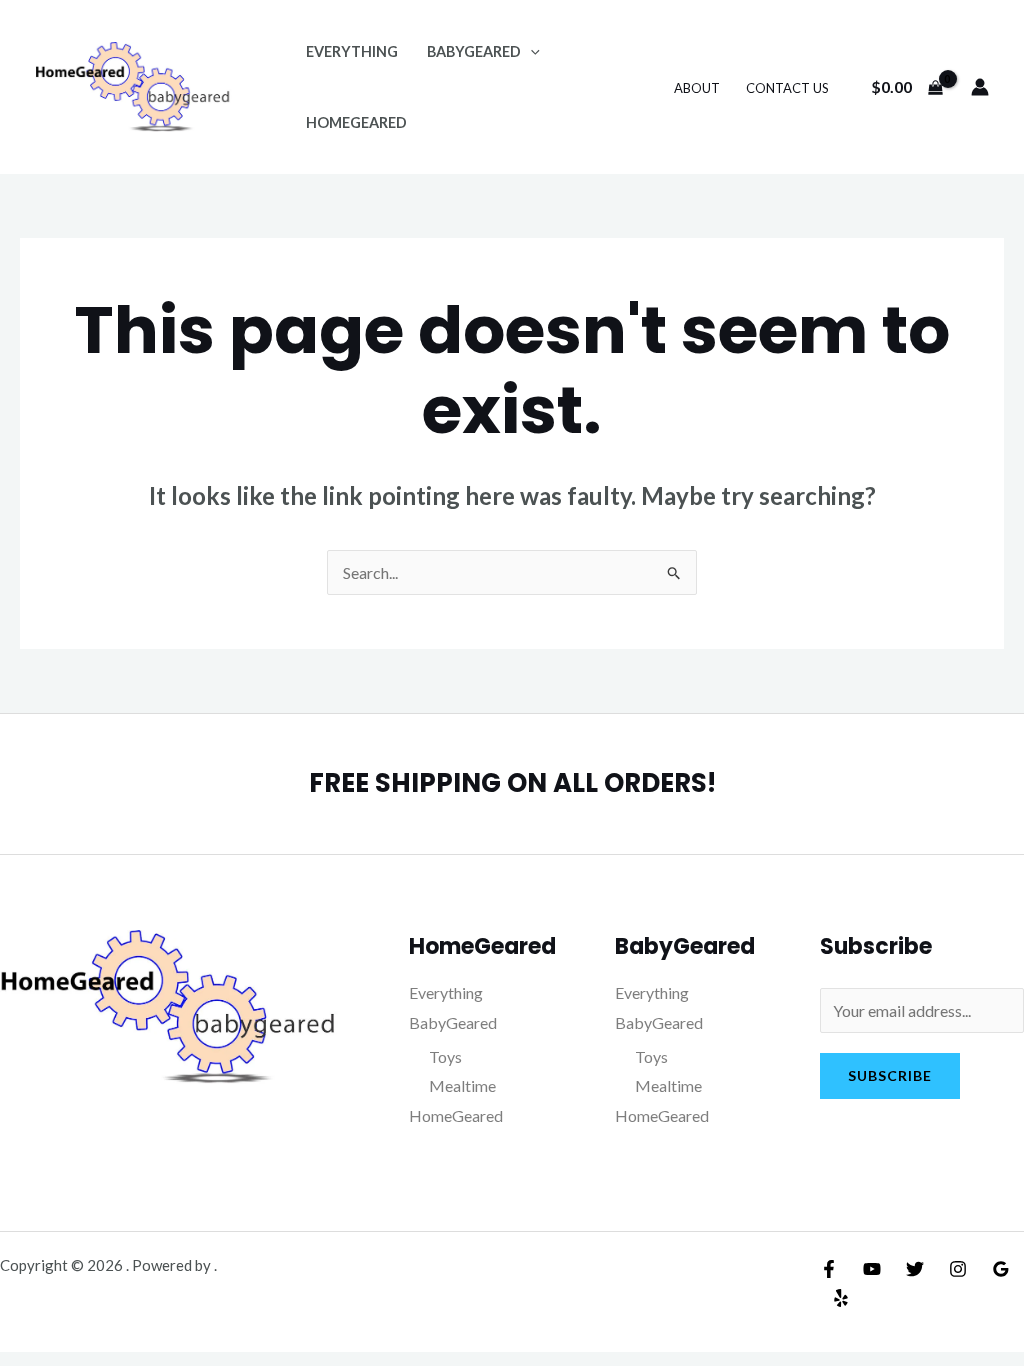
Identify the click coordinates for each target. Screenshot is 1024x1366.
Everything (352, 51)
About (697, 88)
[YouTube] (872, 1269)
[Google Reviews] (1001, 1269)
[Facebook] (829, 1269)
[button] (530, 51)
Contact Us (787, 88)
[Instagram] (958, 1269)
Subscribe (890, 1075)
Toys (445, 1056)
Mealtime (462, 1085)
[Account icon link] (980, 87)
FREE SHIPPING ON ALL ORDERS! (512, 783)
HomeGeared (356, 122)
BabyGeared (474, 51)
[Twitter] (915, 1269)
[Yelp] (841, 1298)
